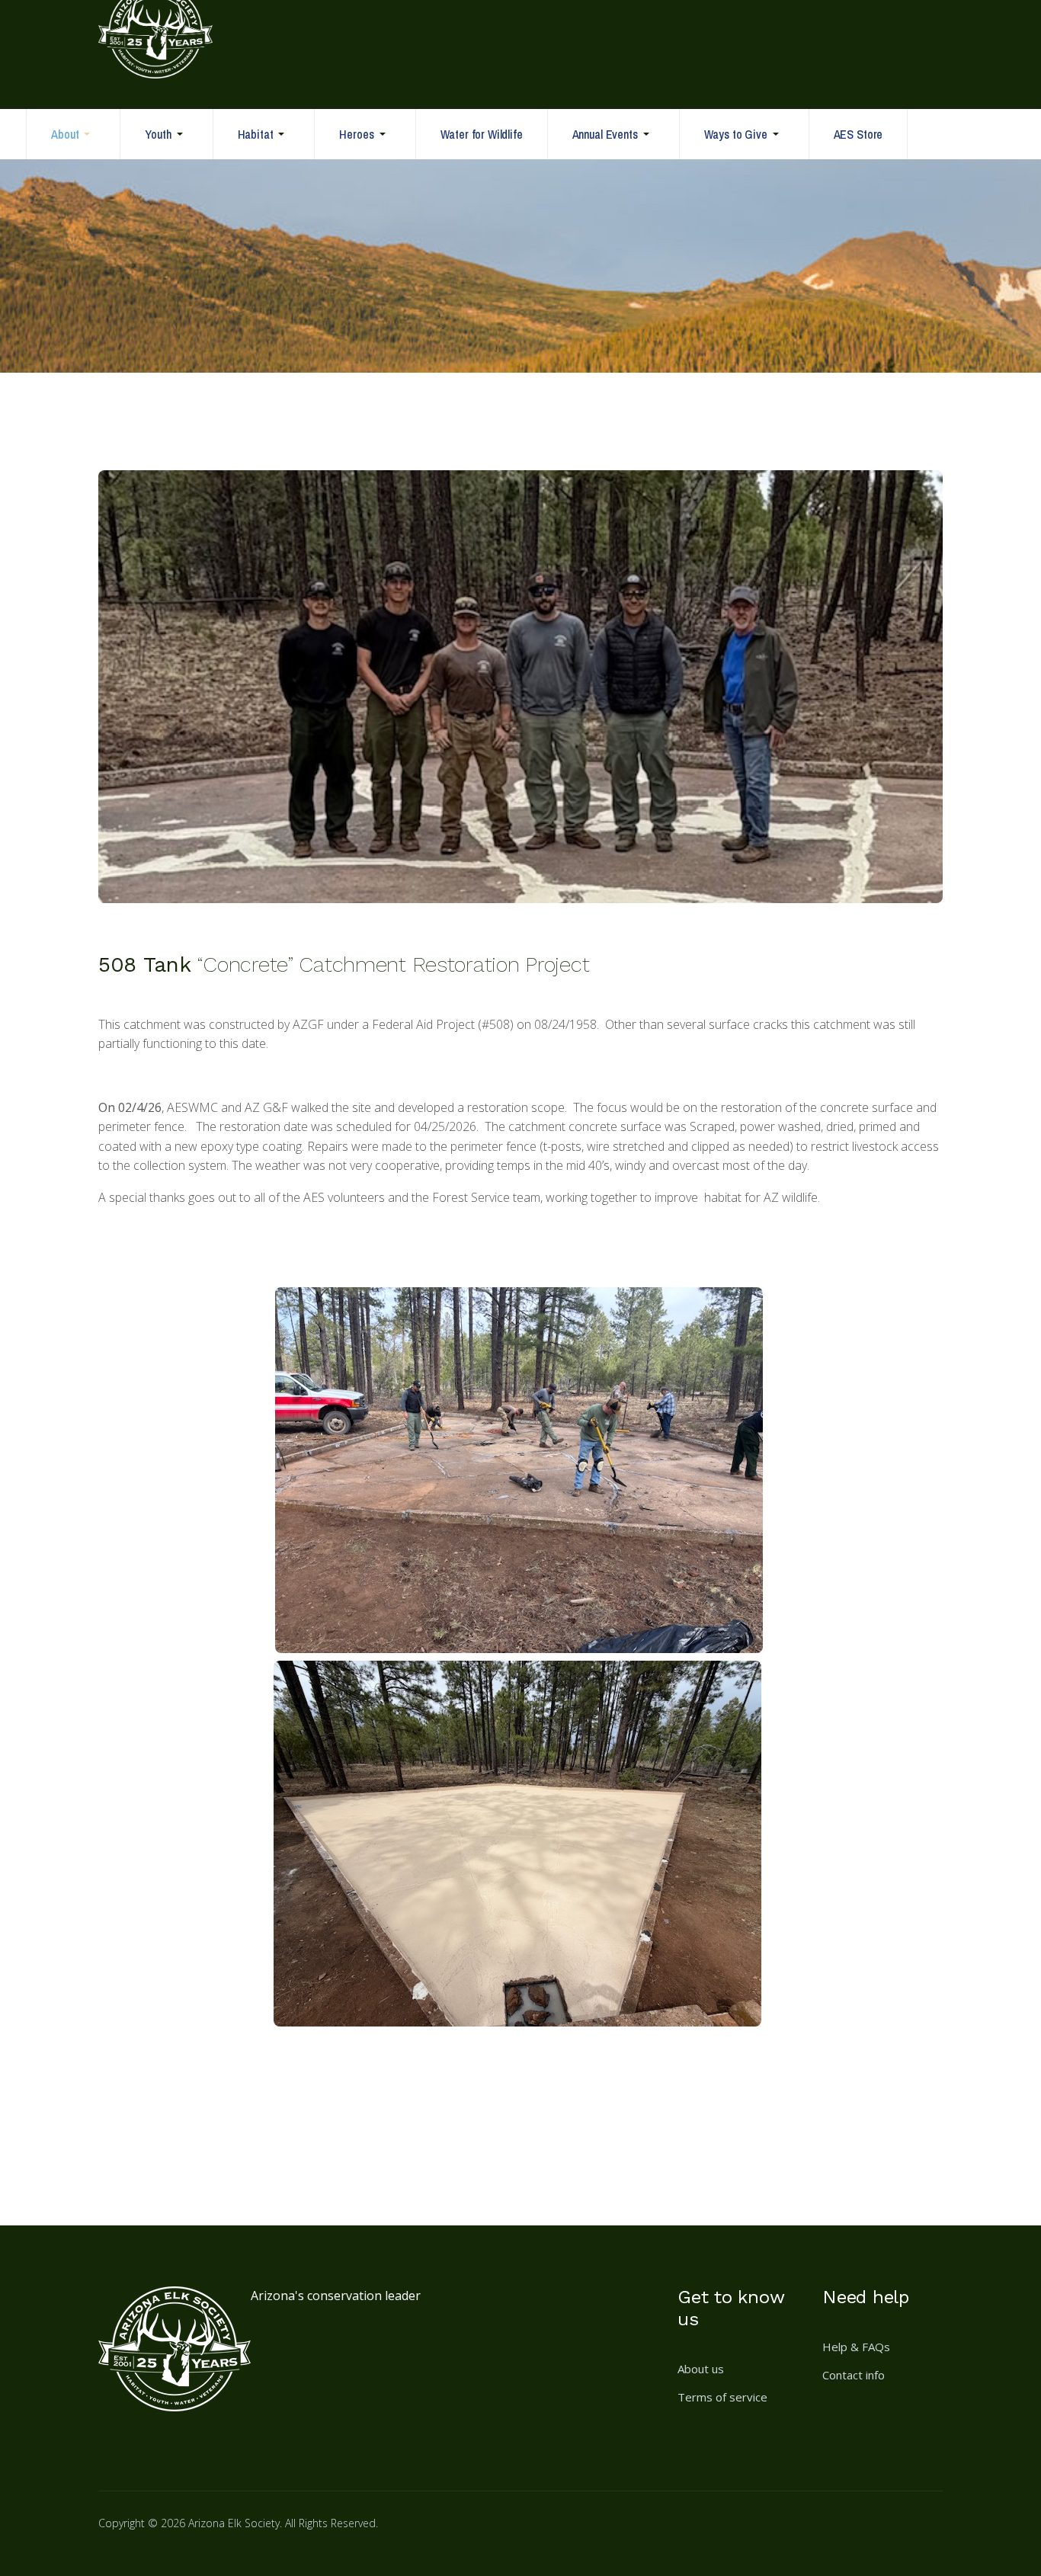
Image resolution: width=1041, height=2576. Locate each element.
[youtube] (806, 2533)
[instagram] (732, 2533)
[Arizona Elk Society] (155, 53)
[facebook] (696, 2533)
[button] (73, 134)
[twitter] (769, 2533)
